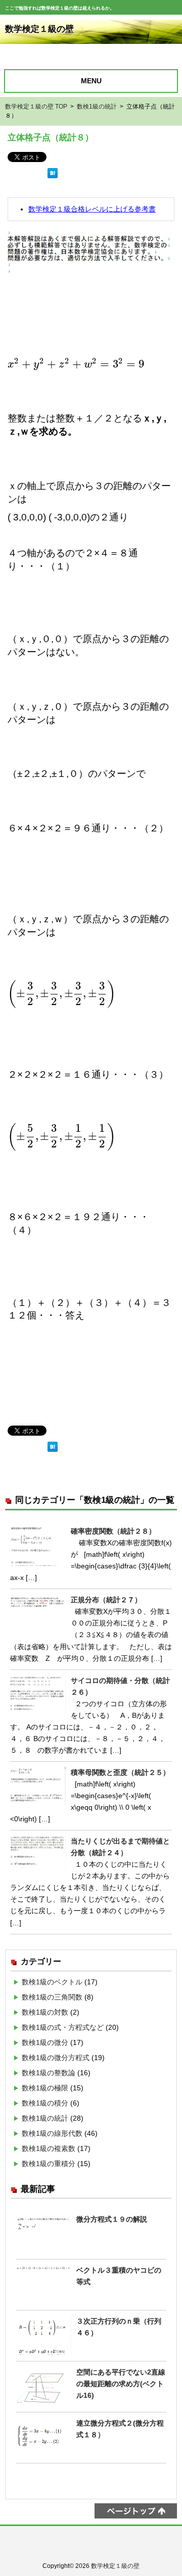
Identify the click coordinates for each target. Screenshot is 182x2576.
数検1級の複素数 (49, 2148)
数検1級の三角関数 (52, 1997)
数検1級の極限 (45, 2088)
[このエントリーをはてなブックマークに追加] (53, 181)
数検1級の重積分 (49, 2164)
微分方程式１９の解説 (112, 2219)
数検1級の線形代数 (52, 2133)
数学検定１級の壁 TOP (36, 107)
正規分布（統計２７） (106, 1600)
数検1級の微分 (45, 2042)
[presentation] (76, 364)
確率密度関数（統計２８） (113, 1531)
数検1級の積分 (45, 2103)
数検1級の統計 (97, 107)
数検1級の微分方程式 (56, 2058)
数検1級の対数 (45, 2012)
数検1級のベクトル (52, 1982)
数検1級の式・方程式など (63, 2027)
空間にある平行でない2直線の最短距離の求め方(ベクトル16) (121, 2384)
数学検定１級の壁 (39, 29)
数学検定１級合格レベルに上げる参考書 (92, 209)
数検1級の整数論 (49, 2073)
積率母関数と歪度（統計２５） (120, 1772)
